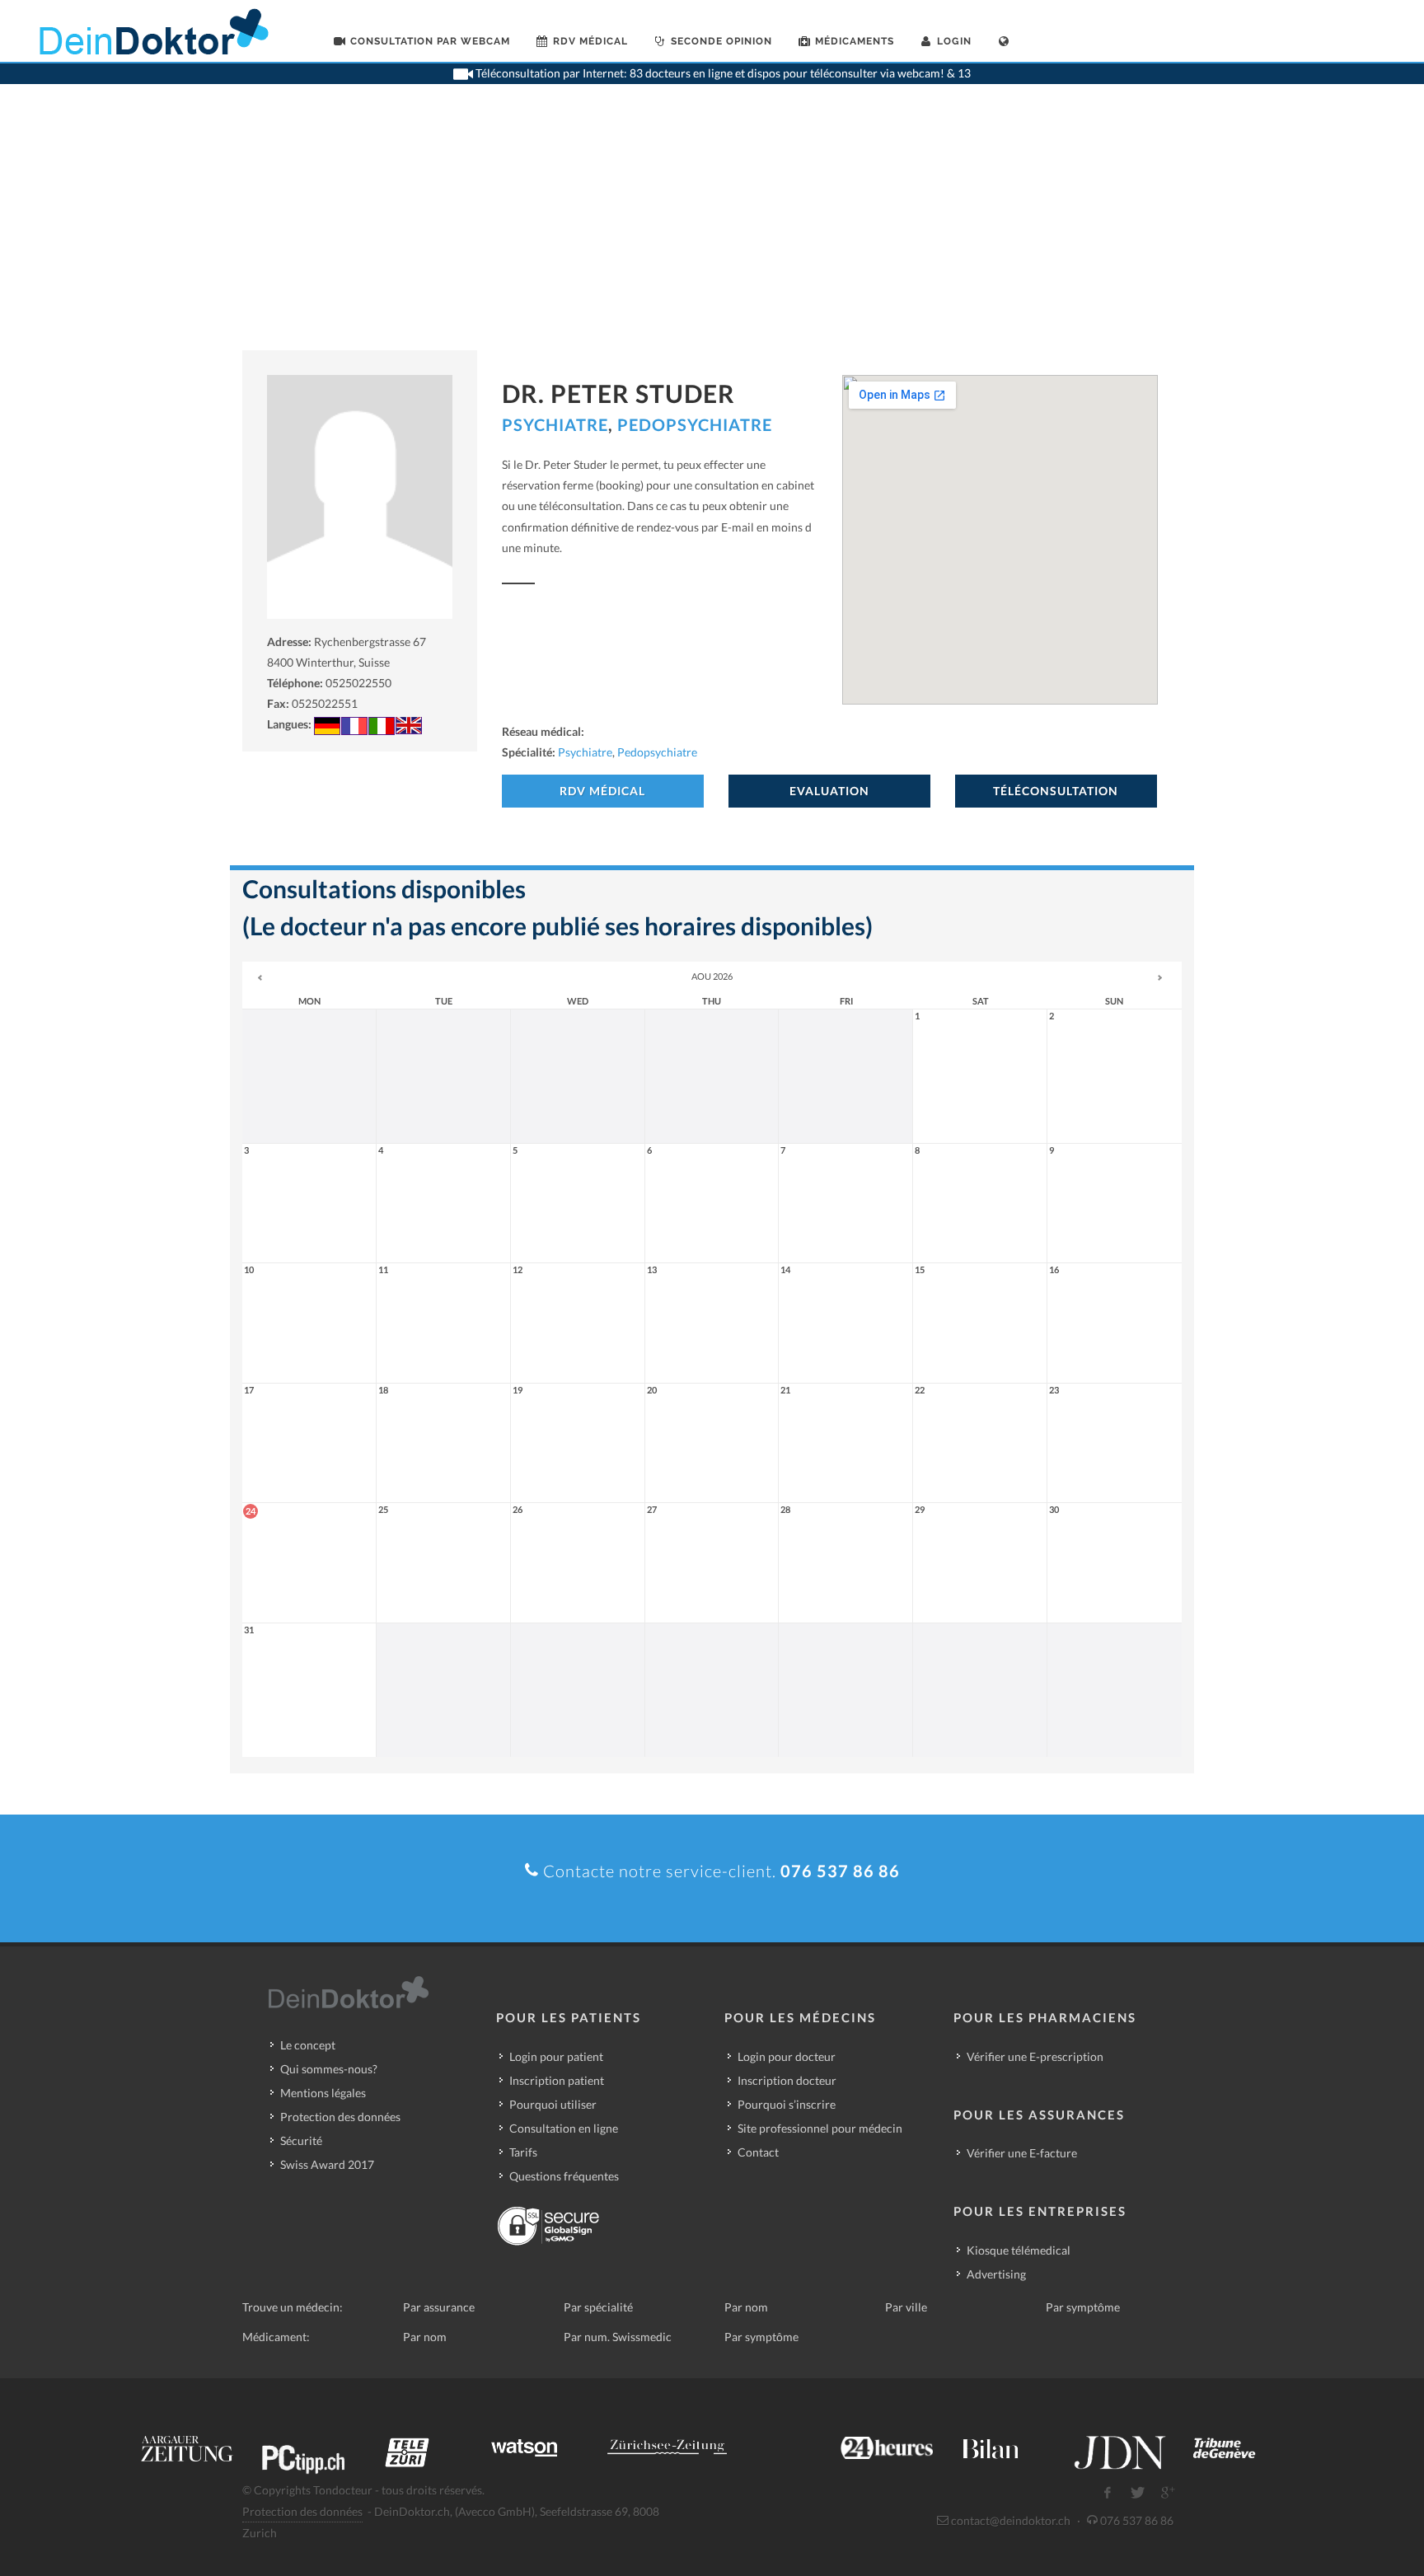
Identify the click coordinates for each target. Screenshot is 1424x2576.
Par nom (746, 2307)
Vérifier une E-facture (1022, 2153)
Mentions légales (323, 2093)
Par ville (906, 2307)
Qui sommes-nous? (329, 2069)
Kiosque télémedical (1019, 2250)
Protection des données (340, 2117)
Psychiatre (555, 424)
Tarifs (523, 2152)
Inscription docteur (787, 2080)
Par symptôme (1083, 2307)
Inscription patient (557, 2080)
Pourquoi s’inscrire (787, 2104)
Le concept (308, 2045)
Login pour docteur (787, 2056)
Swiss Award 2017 (327, 2164)
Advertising (996, 2274)
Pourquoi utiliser (553, 2104)
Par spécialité (598, 2307)
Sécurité (301, 2140)
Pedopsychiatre (695, 424)
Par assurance (439, 2307)
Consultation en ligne (564, 2128)
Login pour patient (556, 2056)
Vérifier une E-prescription (1035, 2056)
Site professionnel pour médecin (820, 2128)
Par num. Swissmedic (618, 2337)
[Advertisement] (712, 227)
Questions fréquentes (564, 2176)
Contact (758, 2152)
